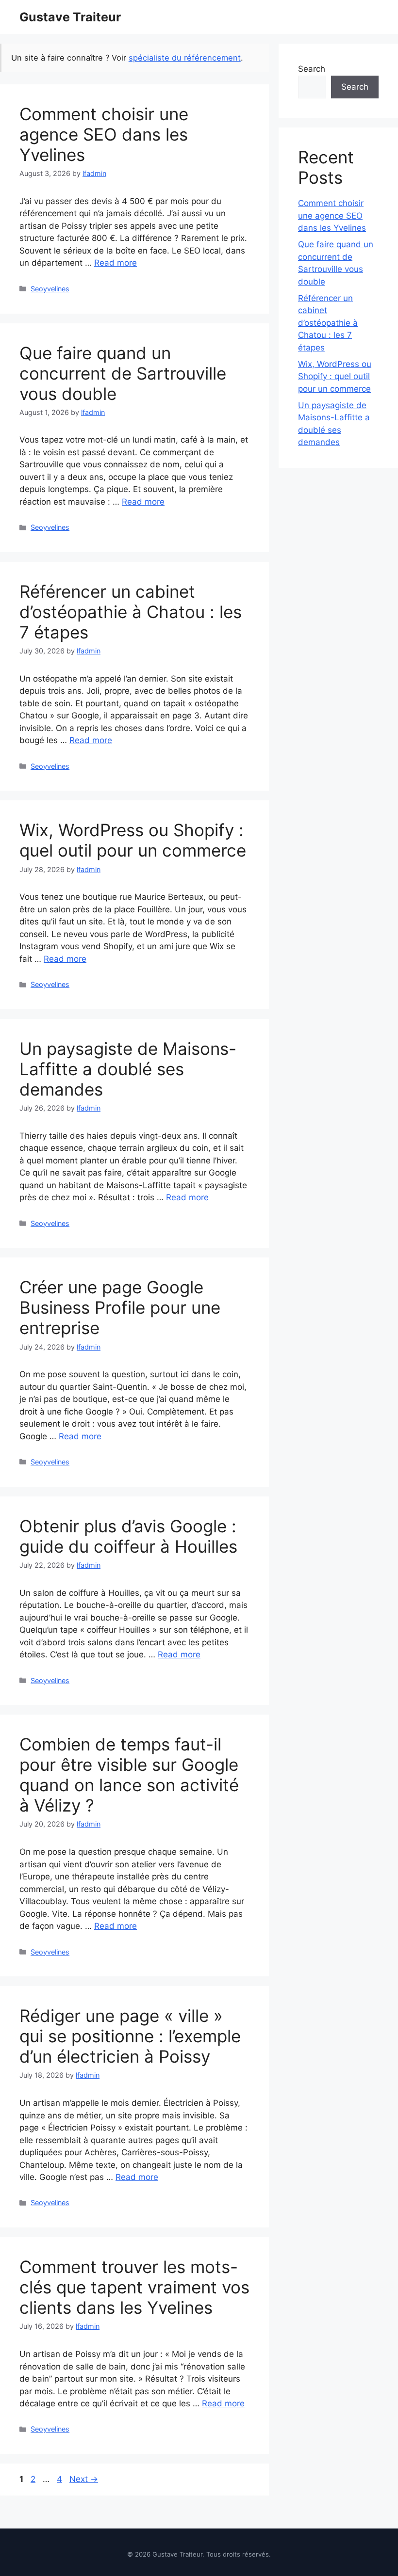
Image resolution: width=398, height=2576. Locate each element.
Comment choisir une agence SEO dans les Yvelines (104, 134)
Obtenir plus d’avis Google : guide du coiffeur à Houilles (128, 1536)
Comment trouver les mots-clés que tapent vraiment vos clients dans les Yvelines (134, 2287)
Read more (116, 263)
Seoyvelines (50, 289)
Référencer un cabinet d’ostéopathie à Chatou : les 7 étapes (131, 612)
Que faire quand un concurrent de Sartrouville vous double (123, 373)
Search (312, 69)
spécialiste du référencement (185, 58)
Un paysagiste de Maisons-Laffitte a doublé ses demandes (128, 1069)
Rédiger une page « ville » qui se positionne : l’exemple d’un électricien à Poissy (130, 2036)
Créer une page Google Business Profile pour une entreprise (120, 1307)
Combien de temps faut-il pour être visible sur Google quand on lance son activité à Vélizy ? (129, 1775)
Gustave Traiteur (70, 17)
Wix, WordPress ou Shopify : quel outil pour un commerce (133, 840)
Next (84, 2479)
